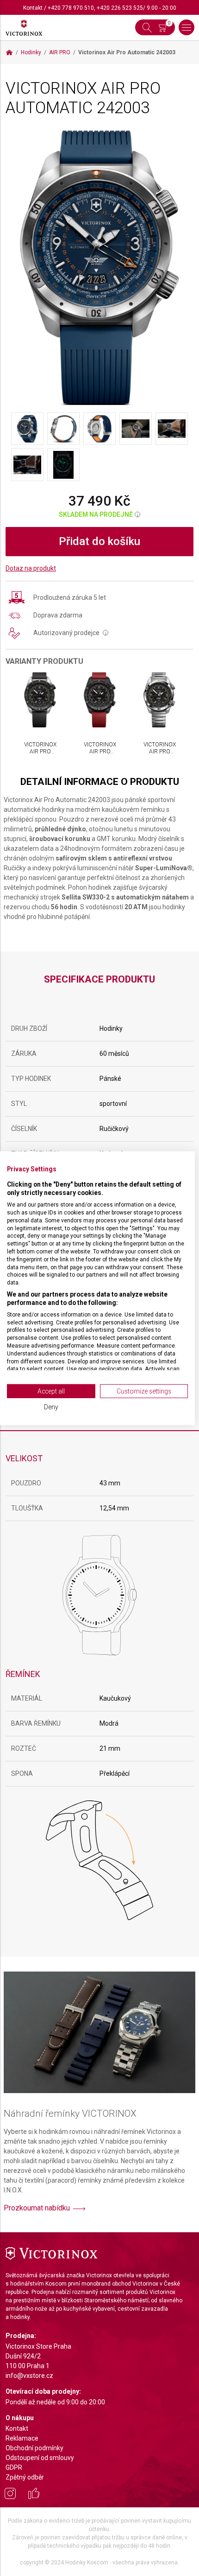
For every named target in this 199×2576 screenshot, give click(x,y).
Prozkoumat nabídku (37, 2208)
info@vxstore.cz (29, 2376)
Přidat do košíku (99, 541)
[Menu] (187, 27)
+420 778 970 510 (71, 8)
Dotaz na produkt (31, 568)
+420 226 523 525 (120, 8)
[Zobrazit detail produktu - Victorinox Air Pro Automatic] (40, 700)
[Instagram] (10, 2495)
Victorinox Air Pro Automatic (40, 751)
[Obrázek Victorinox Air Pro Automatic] (99, 267)
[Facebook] (34, 2495)
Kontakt (33, 8)
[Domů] (9, 52)
